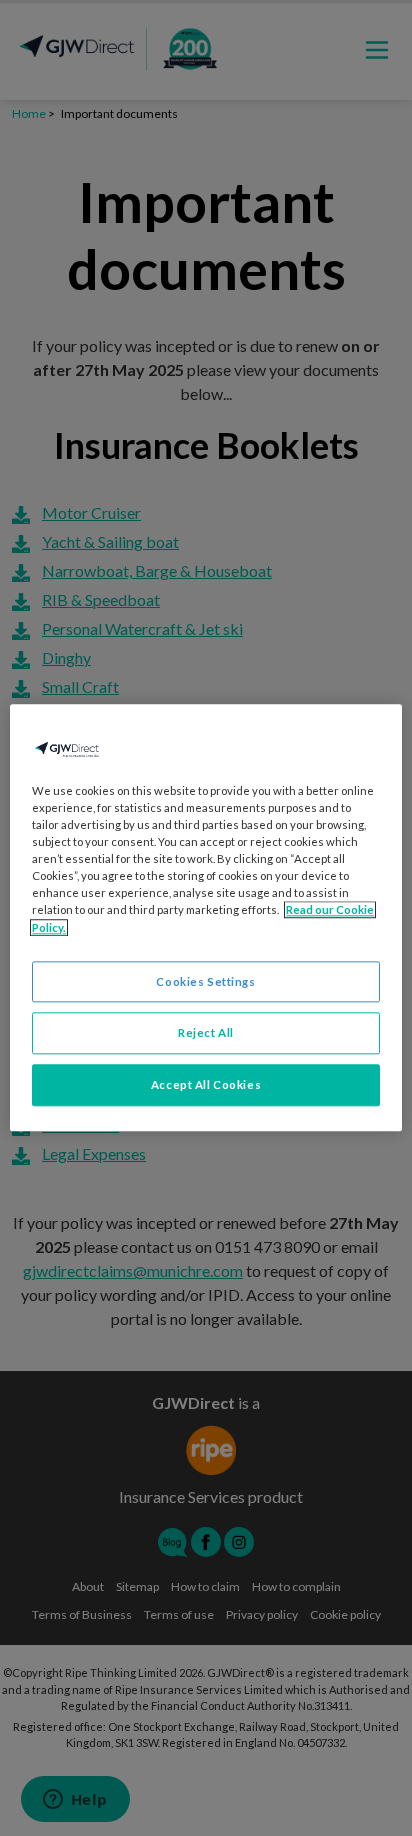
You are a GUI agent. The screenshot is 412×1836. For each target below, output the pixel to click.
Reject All (206, 1033)
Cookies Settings (205, 981)
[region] (205, 917)
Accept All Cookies (206, 1085)
